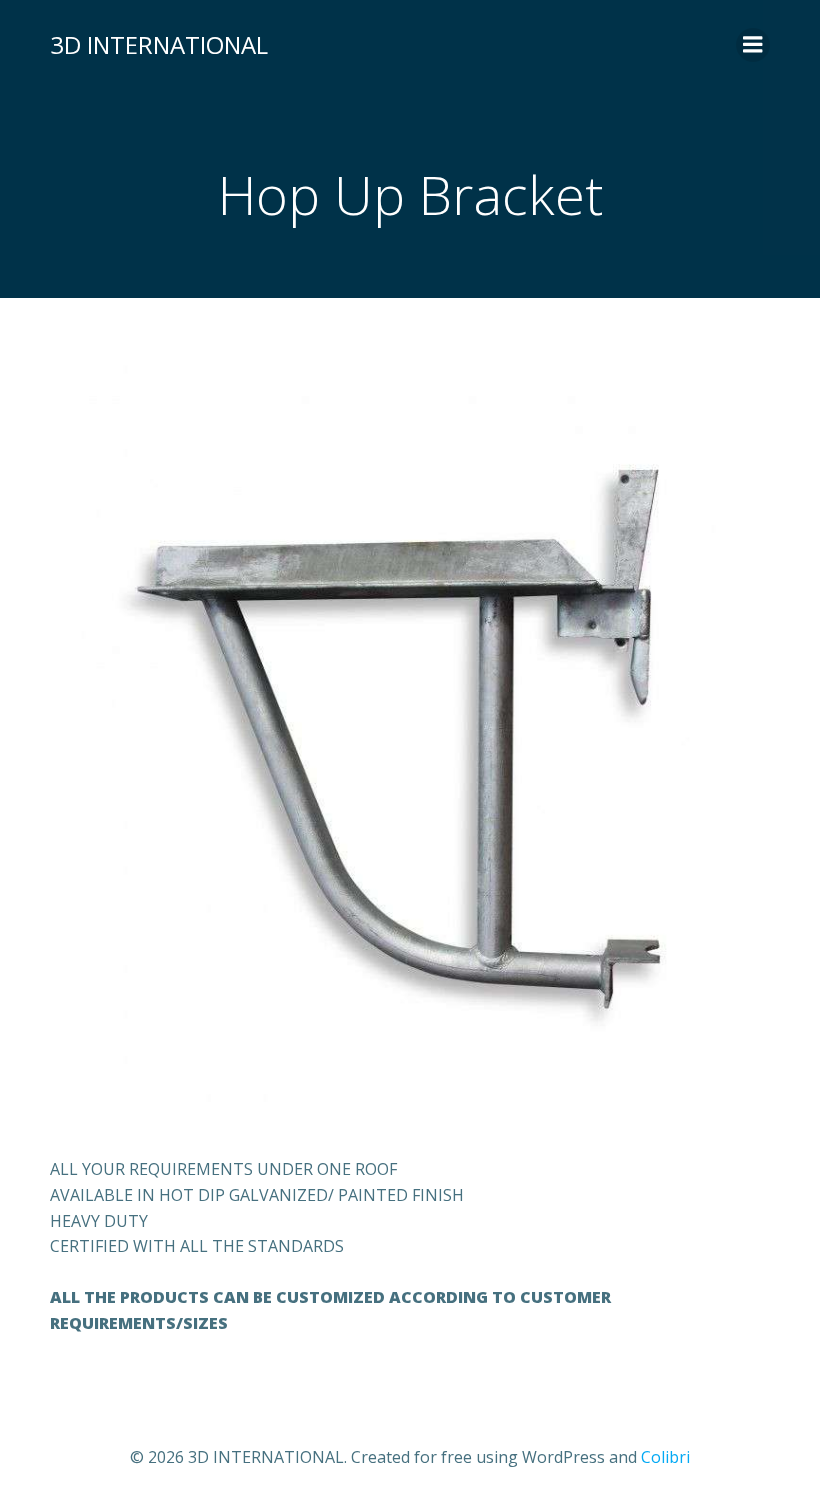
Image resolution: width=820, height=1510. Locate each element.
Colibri (665, 1457)
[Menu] (753, 45)
